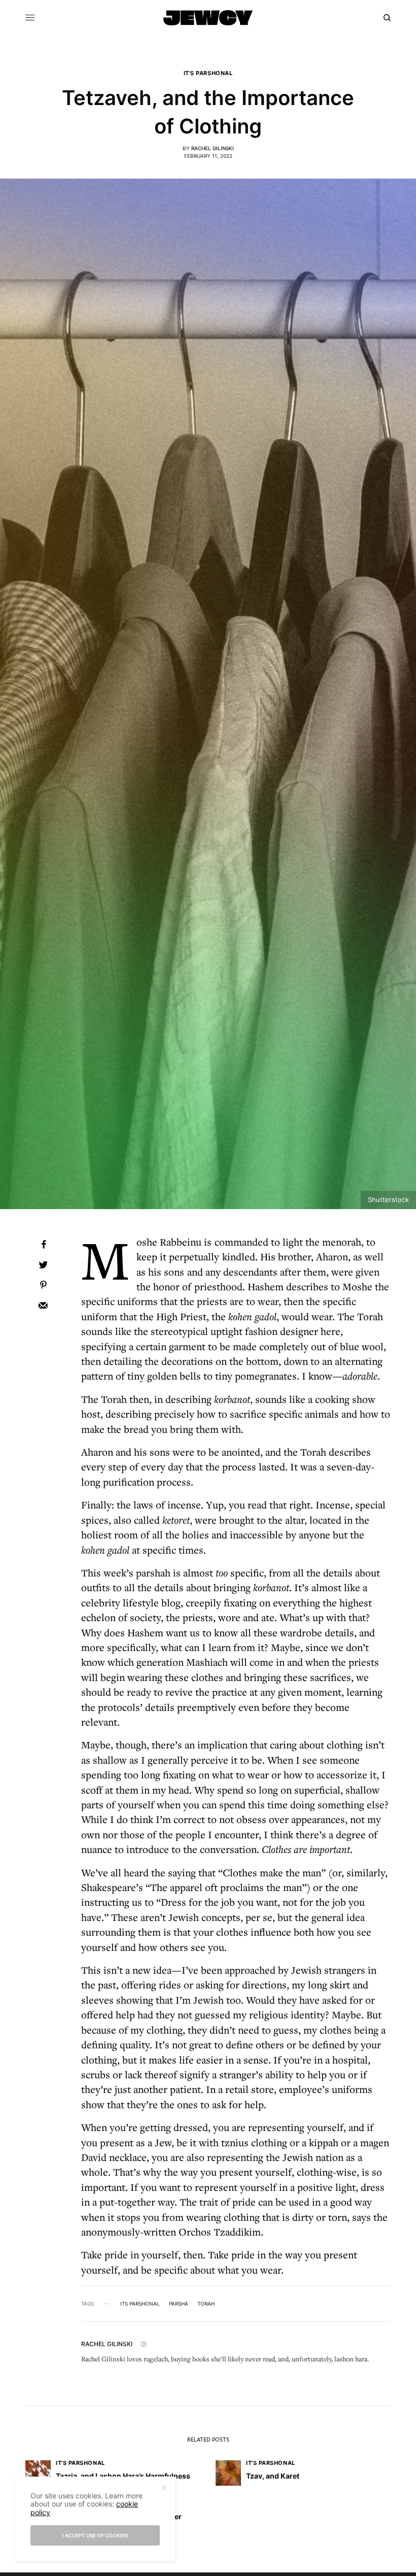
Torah (206, 2304)
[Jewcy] (208, 18)
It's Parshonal (208, 73)
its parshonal (140, 2304)
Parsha (179, 2304)
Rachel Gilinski (213, 148)
